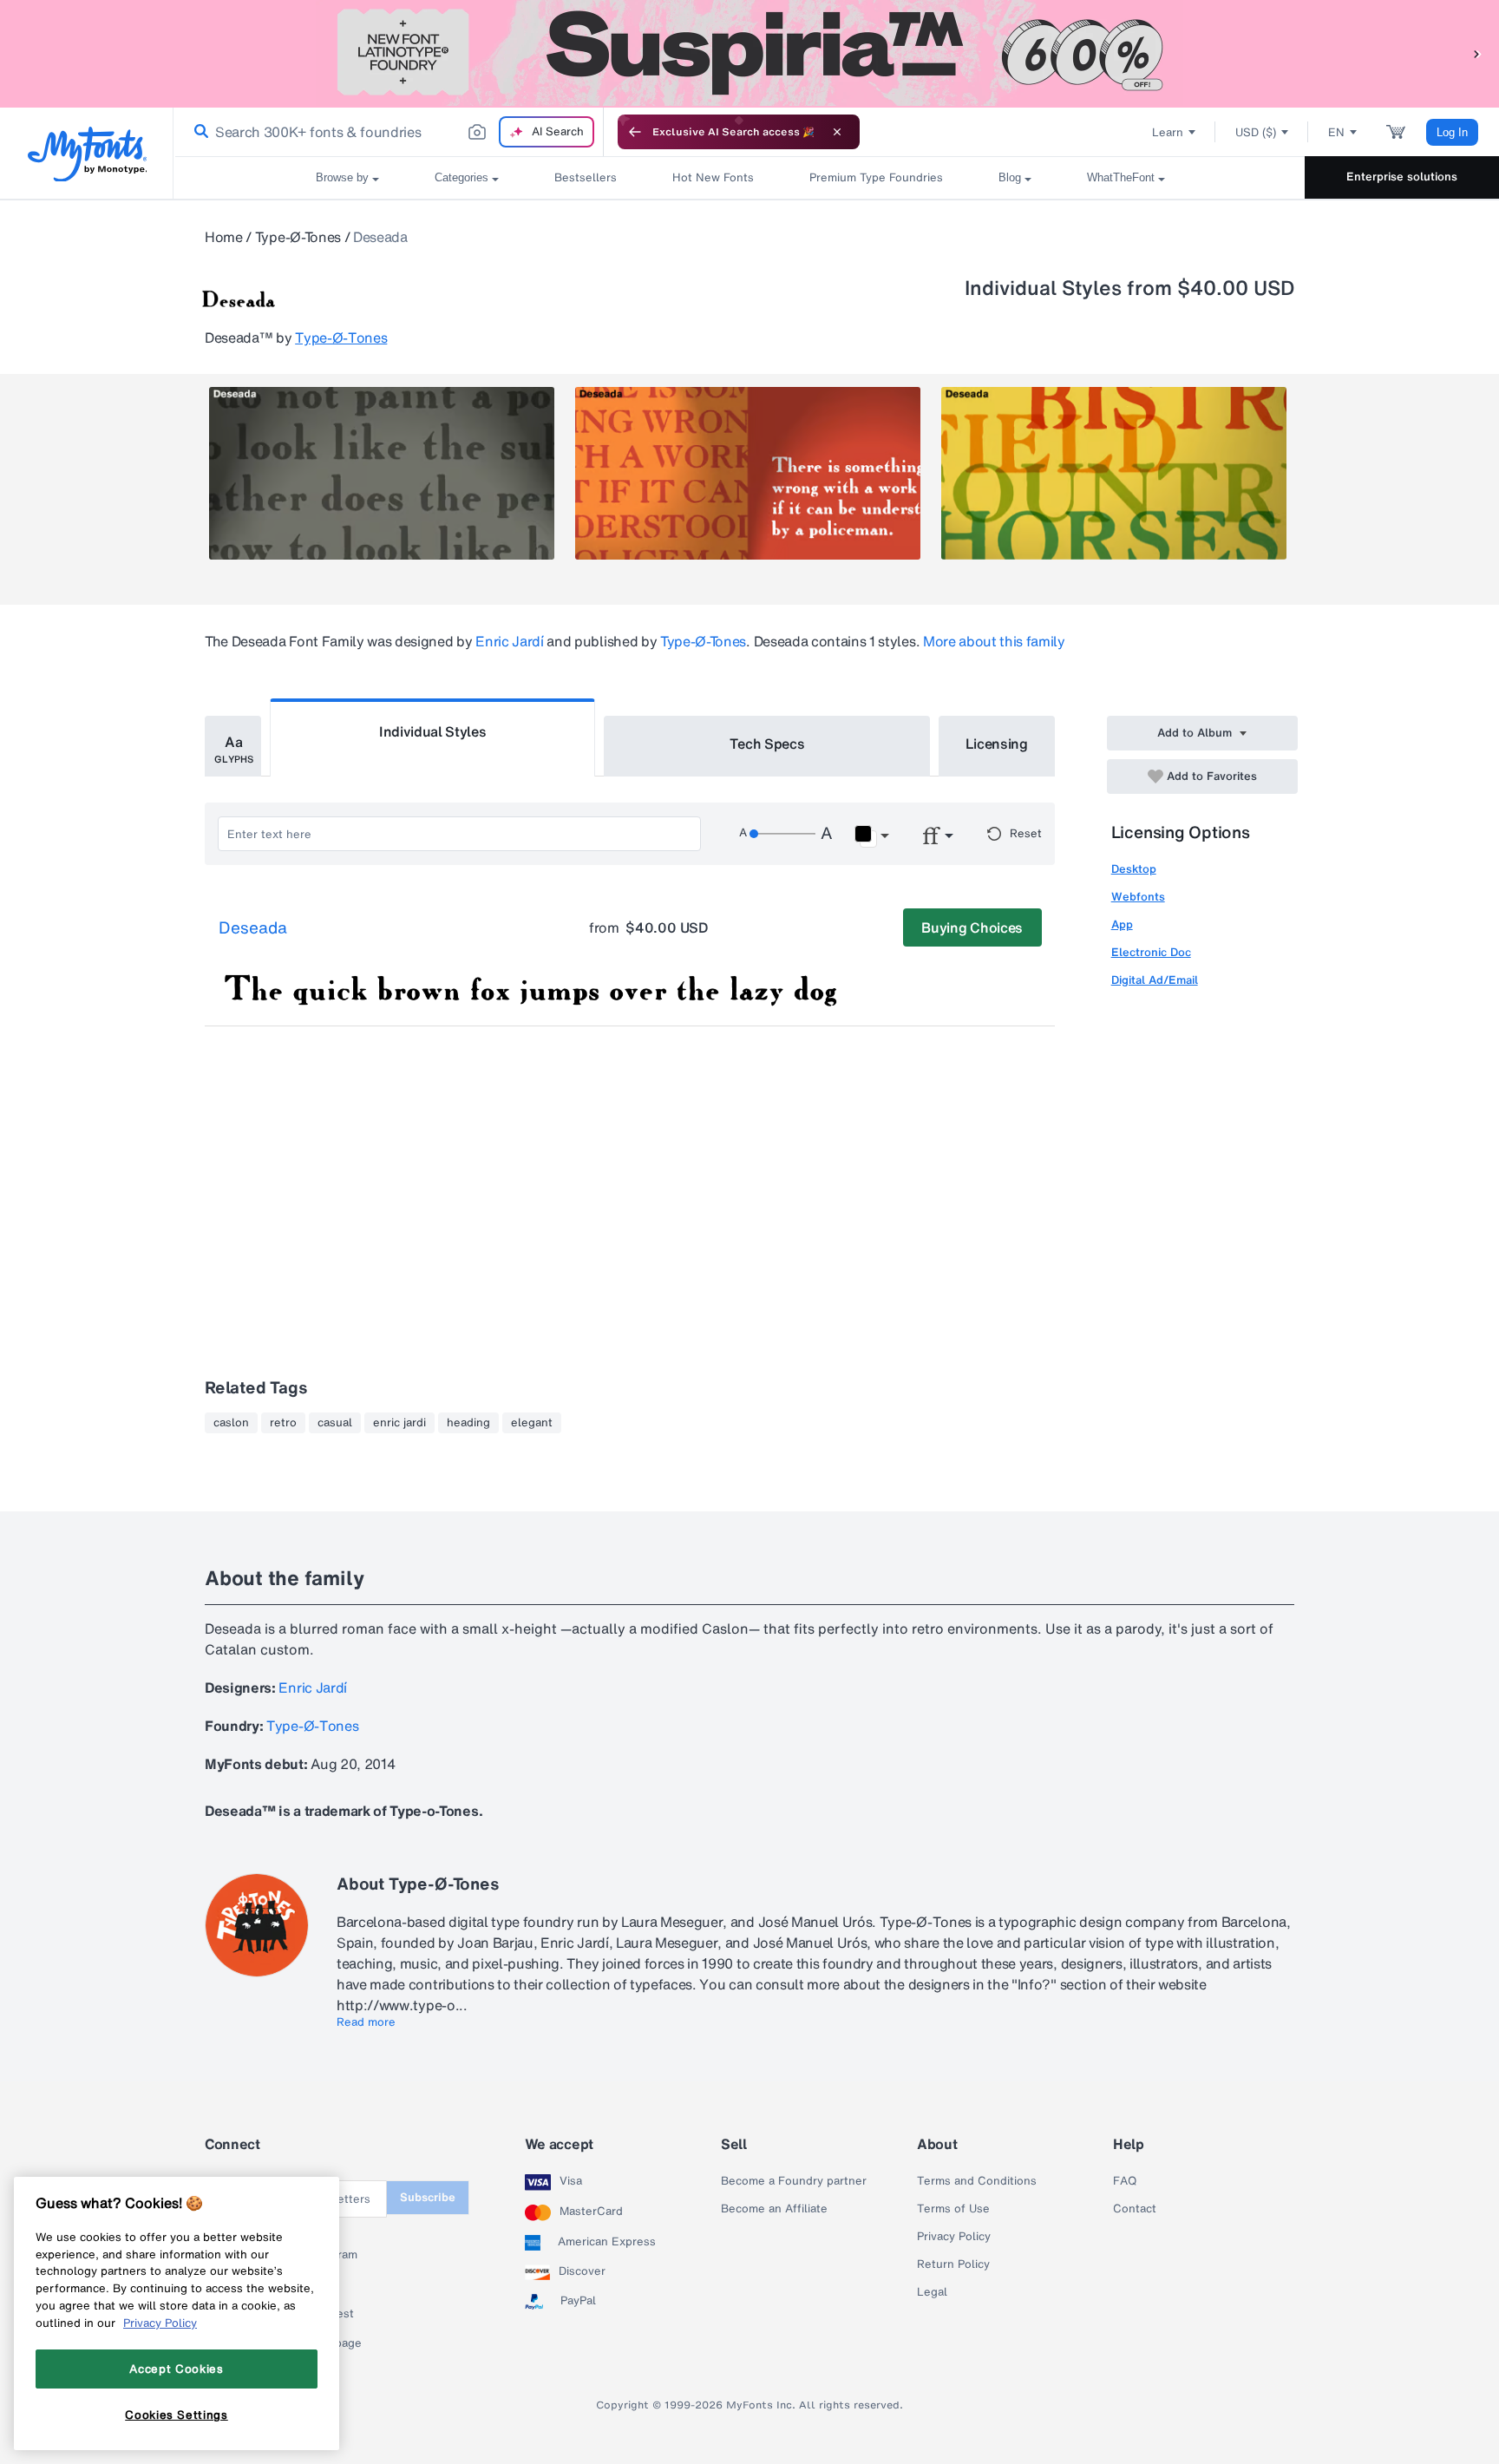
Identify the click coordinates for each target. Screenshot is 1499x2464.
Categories (461, 177)
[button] (1477, 53)
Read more (366, 2022)
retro (283, 1423)
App (1122, 924)
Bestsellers (586, 177)
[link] (198, 132)
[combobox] (389, 132)
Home (224, 237)
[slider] (782, 834)
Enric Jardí (509, 641)
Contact (1135, 2209)
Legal (932, 2292)
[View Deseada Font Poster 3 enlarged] (1114, 473)
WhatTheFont (1121, 177)
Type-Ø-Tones (298, 237)
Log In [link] (1452, 132)
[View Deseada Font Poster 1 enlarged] (382, 473)
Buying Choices (972, 927)
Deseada (253, 928)
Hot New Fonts (713, 177)
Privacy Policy (954, 2237)
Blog (1010, 177)
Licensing (997, 744)
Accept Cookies (176, 2369)
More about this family (994, 641)
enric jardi (399, 1423)
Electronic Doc (1151, 952)
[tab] (233, 746)
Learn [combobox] (1168, 132)
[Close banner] (837, 132)
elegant (532, 1423)
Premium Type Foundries (876, 177)
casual (335, 1423)
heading (468, 1423)
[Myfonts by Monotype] (87, 154)
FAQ (1125, 2181)
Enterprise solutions (1402, 177)
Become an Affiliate (774, 2209)
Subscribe (428, 2197)
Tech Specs (767, 744)
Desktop (1134, 869)
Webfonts (1138, 897)
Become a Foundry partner (794, 2181)
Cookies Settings (177, 2415)
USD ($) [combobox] (1256, 132)
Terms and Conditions (977, 2181)
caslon (231, 1423)
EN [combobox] (1336, 132)
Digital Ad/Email (1155, 980)
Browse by (342, 177)
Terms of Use (953, 2209)
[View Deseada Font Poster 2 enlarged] (748, 473)
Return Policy (953, 2264)
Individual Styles (433, 731)
